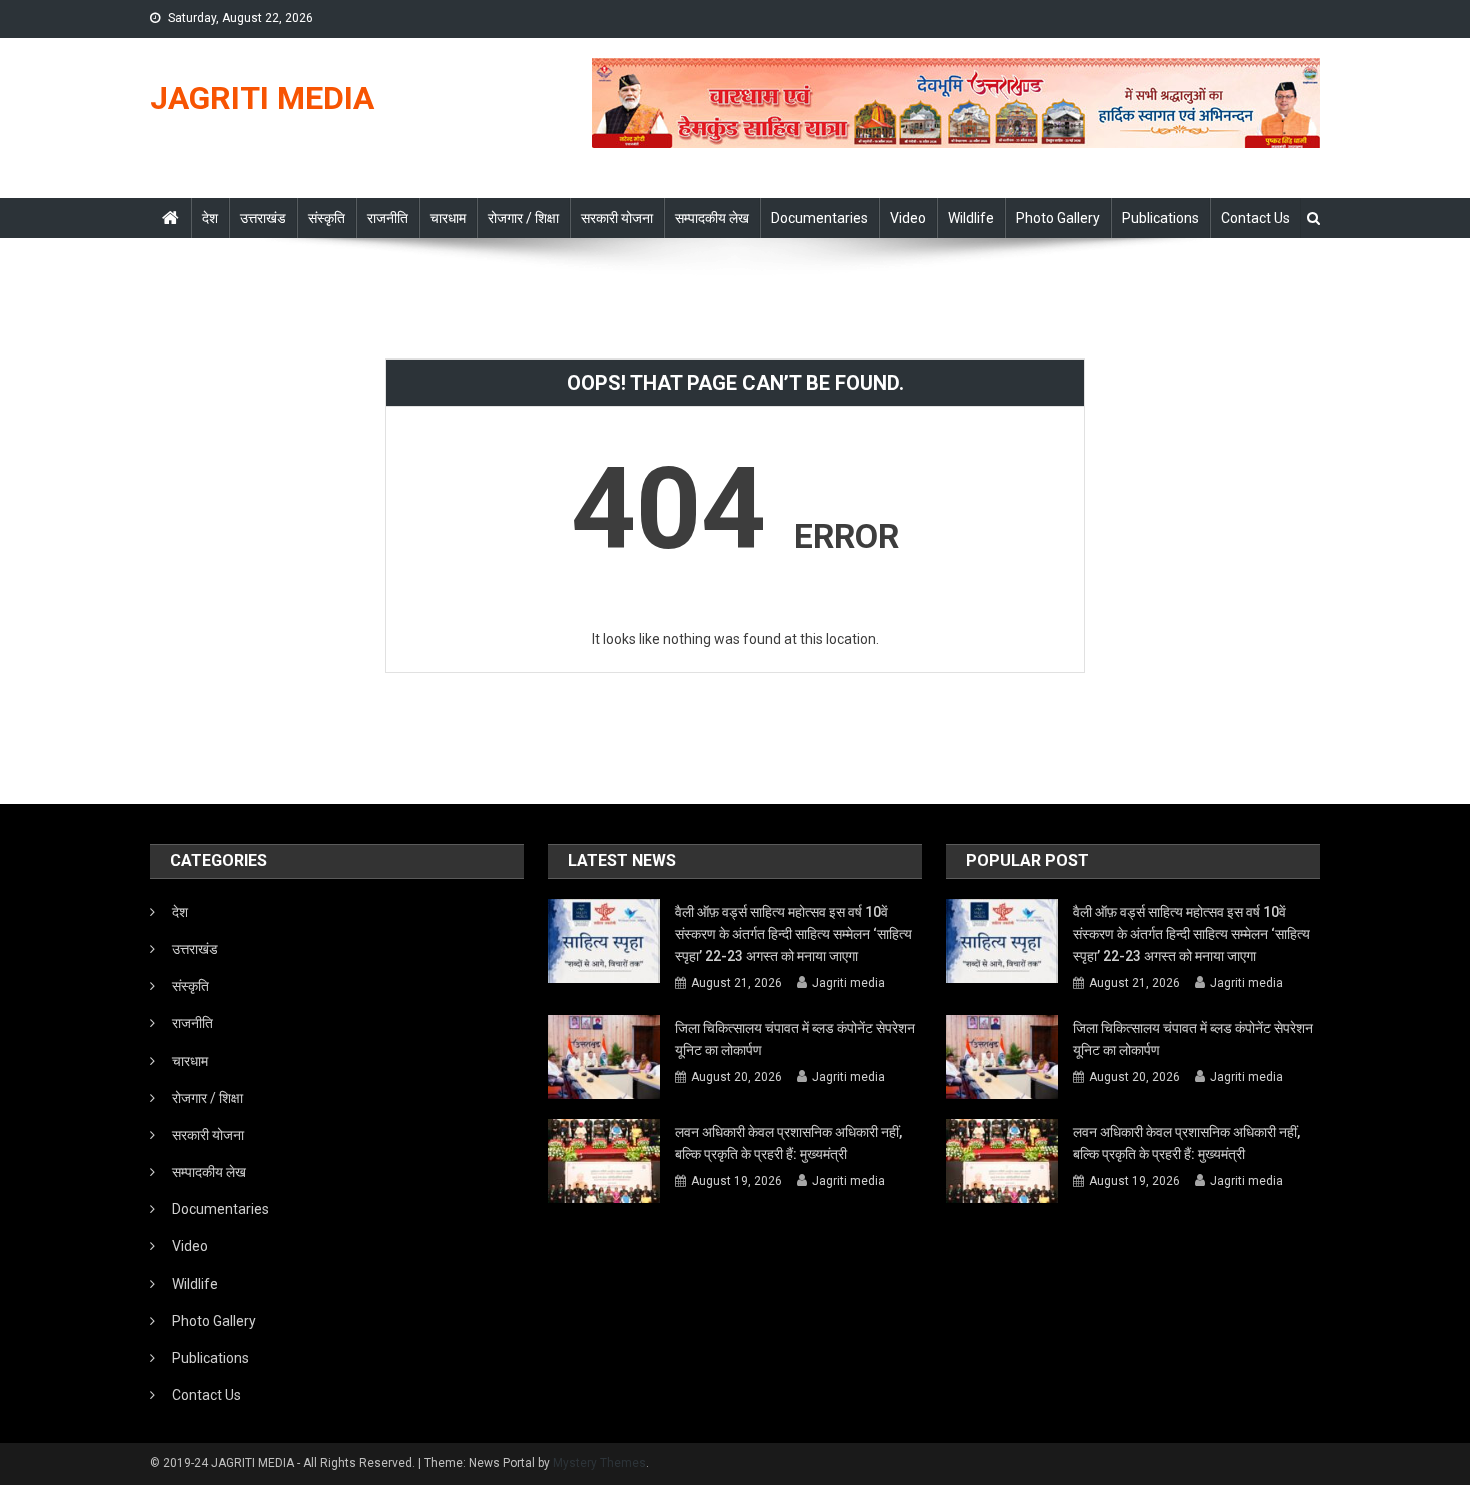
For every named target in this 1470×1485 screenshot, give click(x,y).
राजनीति (387, 218)
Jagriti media (848, 983)
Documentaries (819, 218)
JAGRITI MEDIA (262, 98)
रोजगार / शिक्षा (523, 218)
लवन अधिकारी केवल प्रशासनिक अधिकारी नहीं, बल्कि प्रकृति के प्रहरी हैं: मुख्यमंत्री (788, 1143)
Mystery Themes (599, 1463)
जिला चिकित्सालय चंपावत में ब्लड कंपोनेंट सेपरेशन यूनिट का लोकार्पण (795, 1039)
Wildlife (971, 218)
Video (908, 218)
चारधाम (448, 218)
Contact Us (1255, 218)
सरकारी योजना (617, 218)
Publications (1160, 218)
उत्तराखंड (263, 218)
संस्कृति (326, 218)
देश (210, 218)
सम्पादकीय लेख (712, 218)
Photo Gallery (1058, 218)
